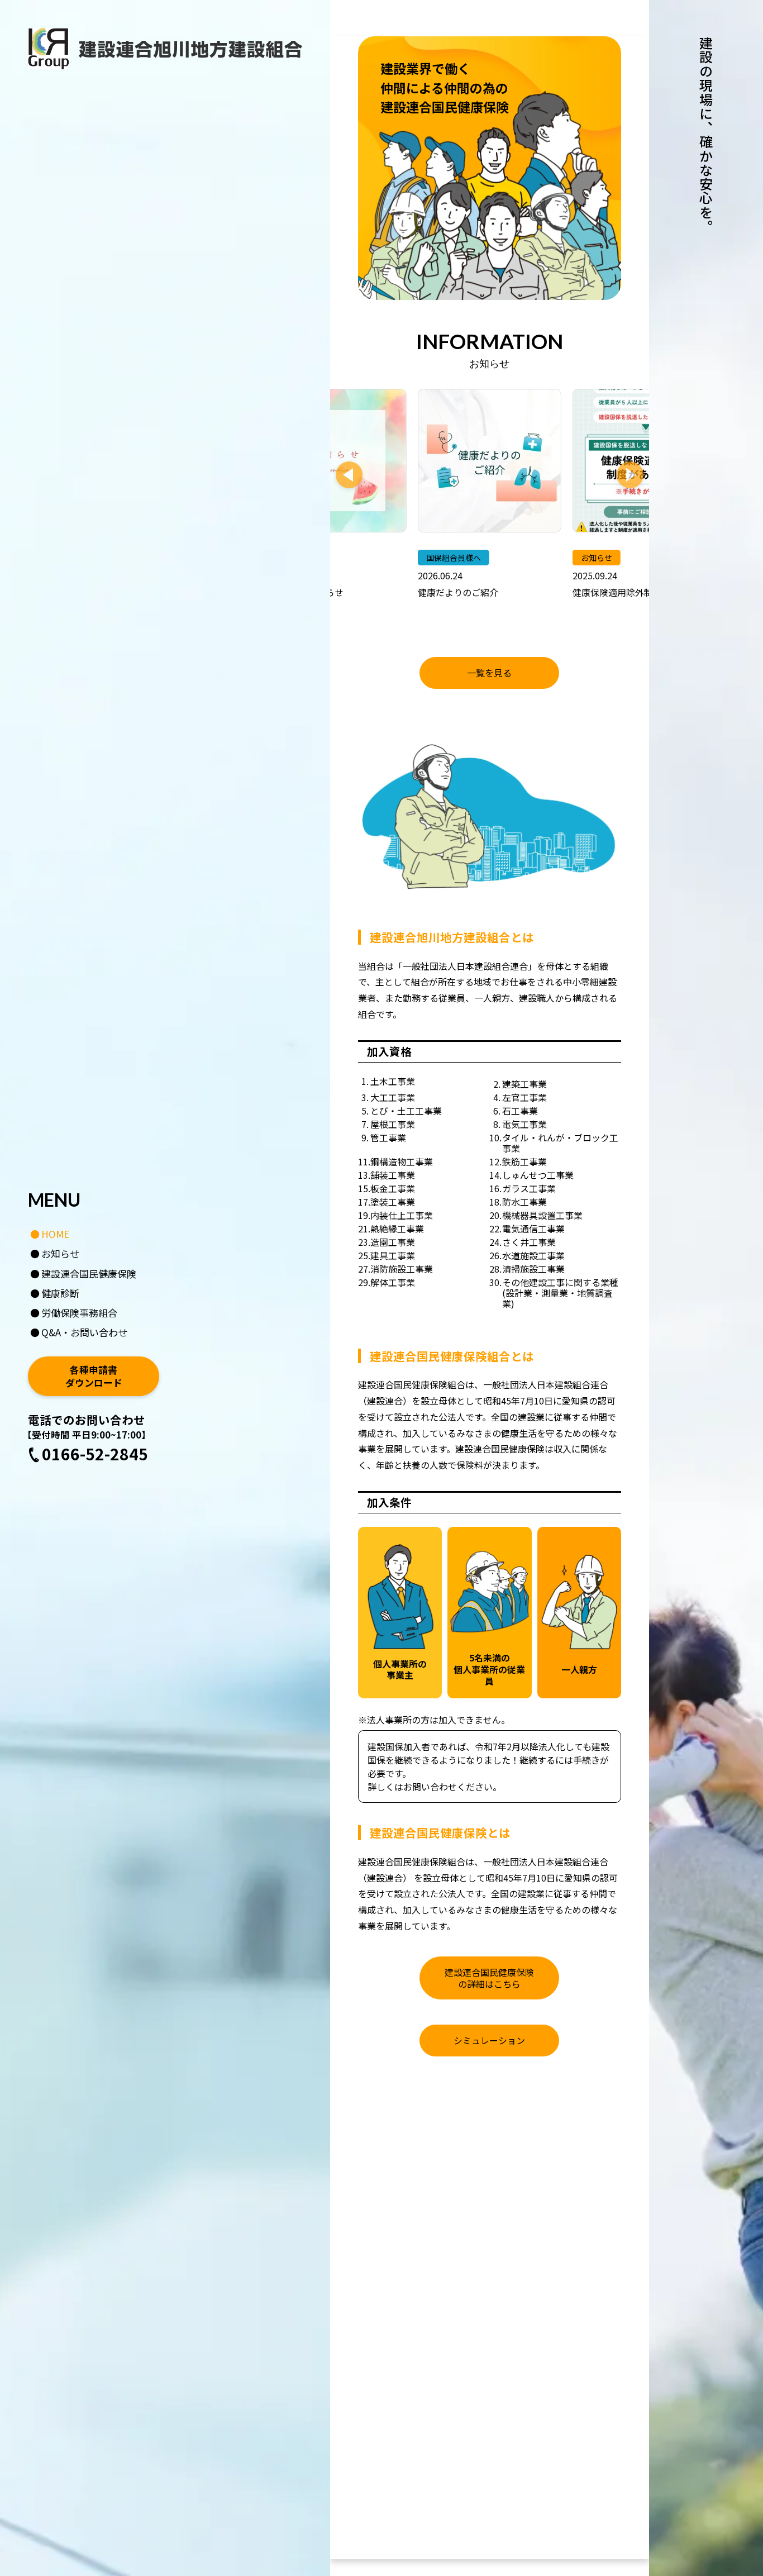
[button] (349, 475)
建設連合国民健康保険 (89, 1273)
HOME (55, 1234)
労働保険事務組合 (79, 1313)
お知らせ (60, 1253)
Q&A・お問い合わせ (84, 1332)
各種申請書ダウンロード (94, 1377)
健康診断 (60, 1293)
